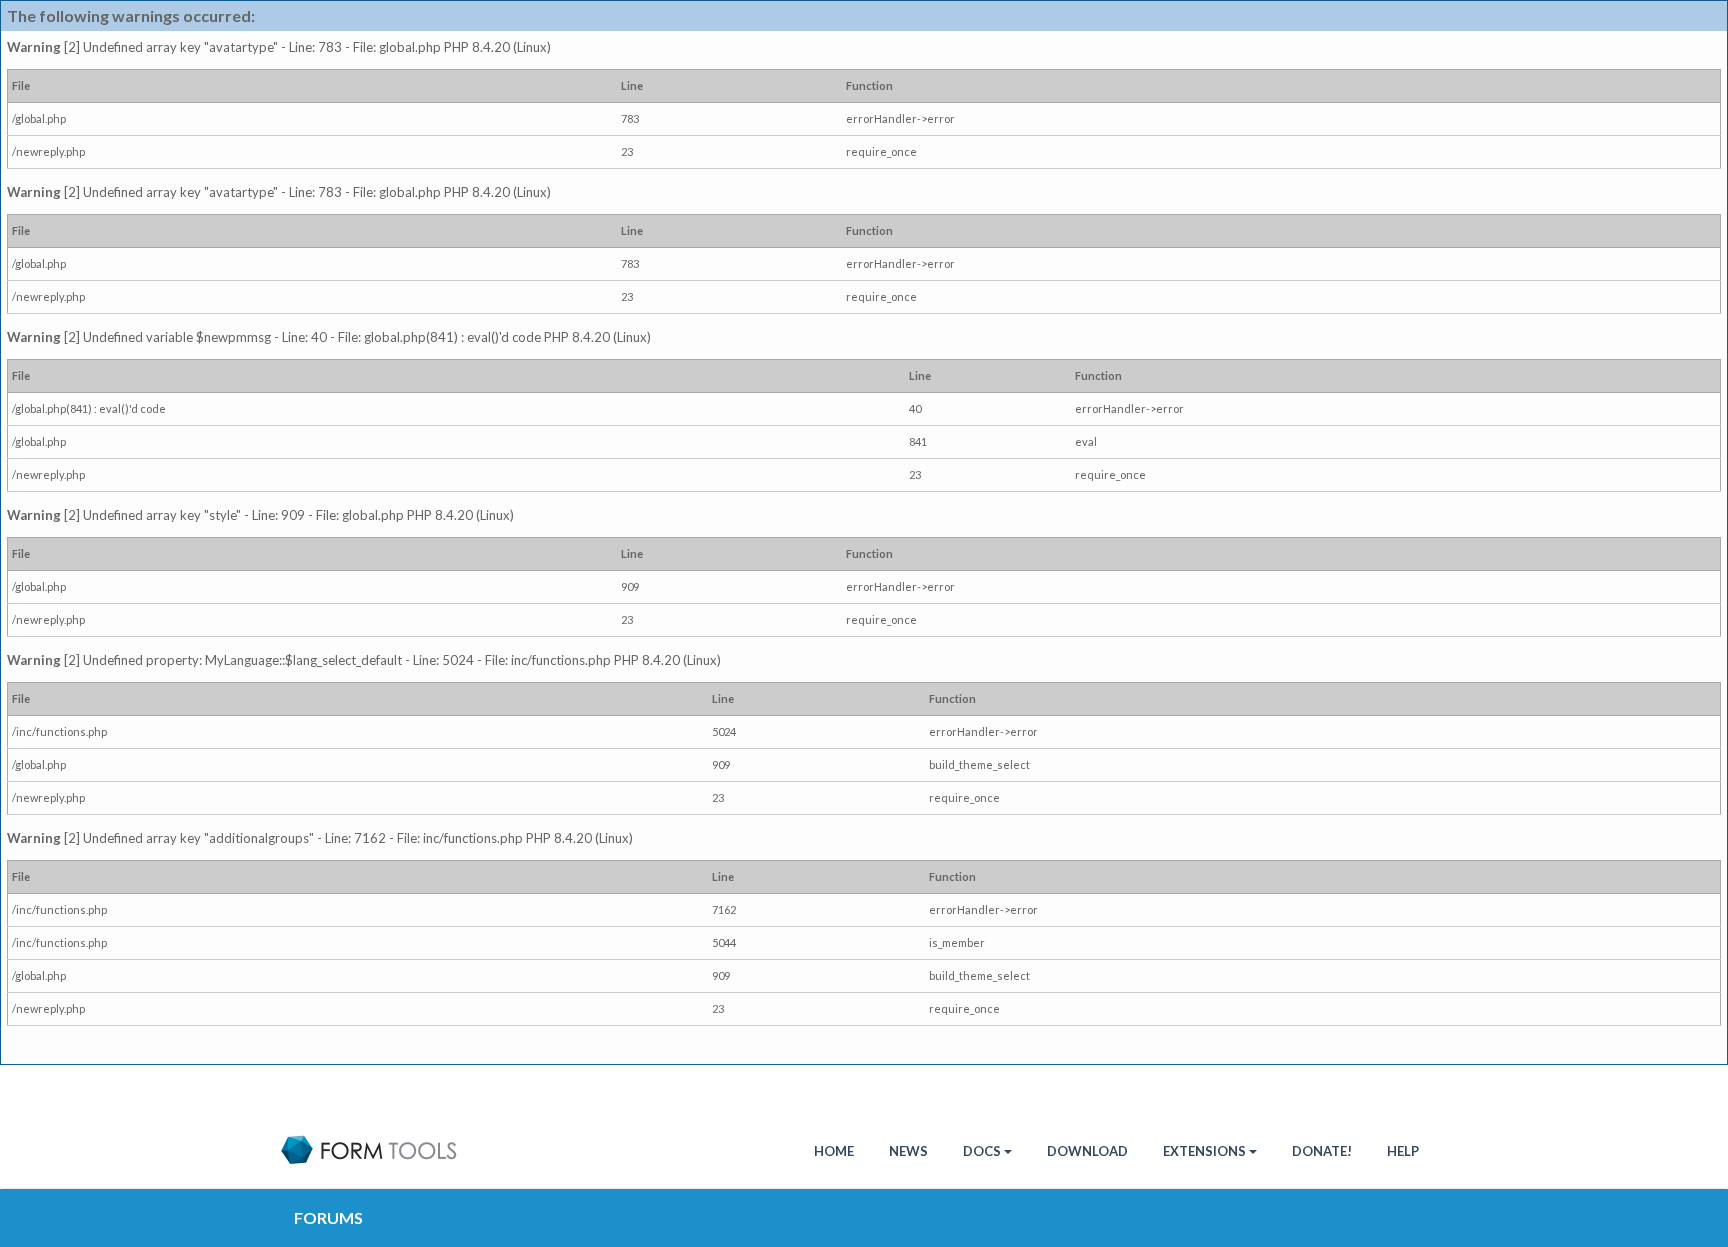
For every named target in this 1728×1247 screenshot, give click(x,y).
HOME (834, 1151)
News (908, 1151)
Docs (982, 1151)
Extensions (1204, 1151)
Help (1403, 1151)
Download (1087, 1151)
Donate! (1322, 1151)
